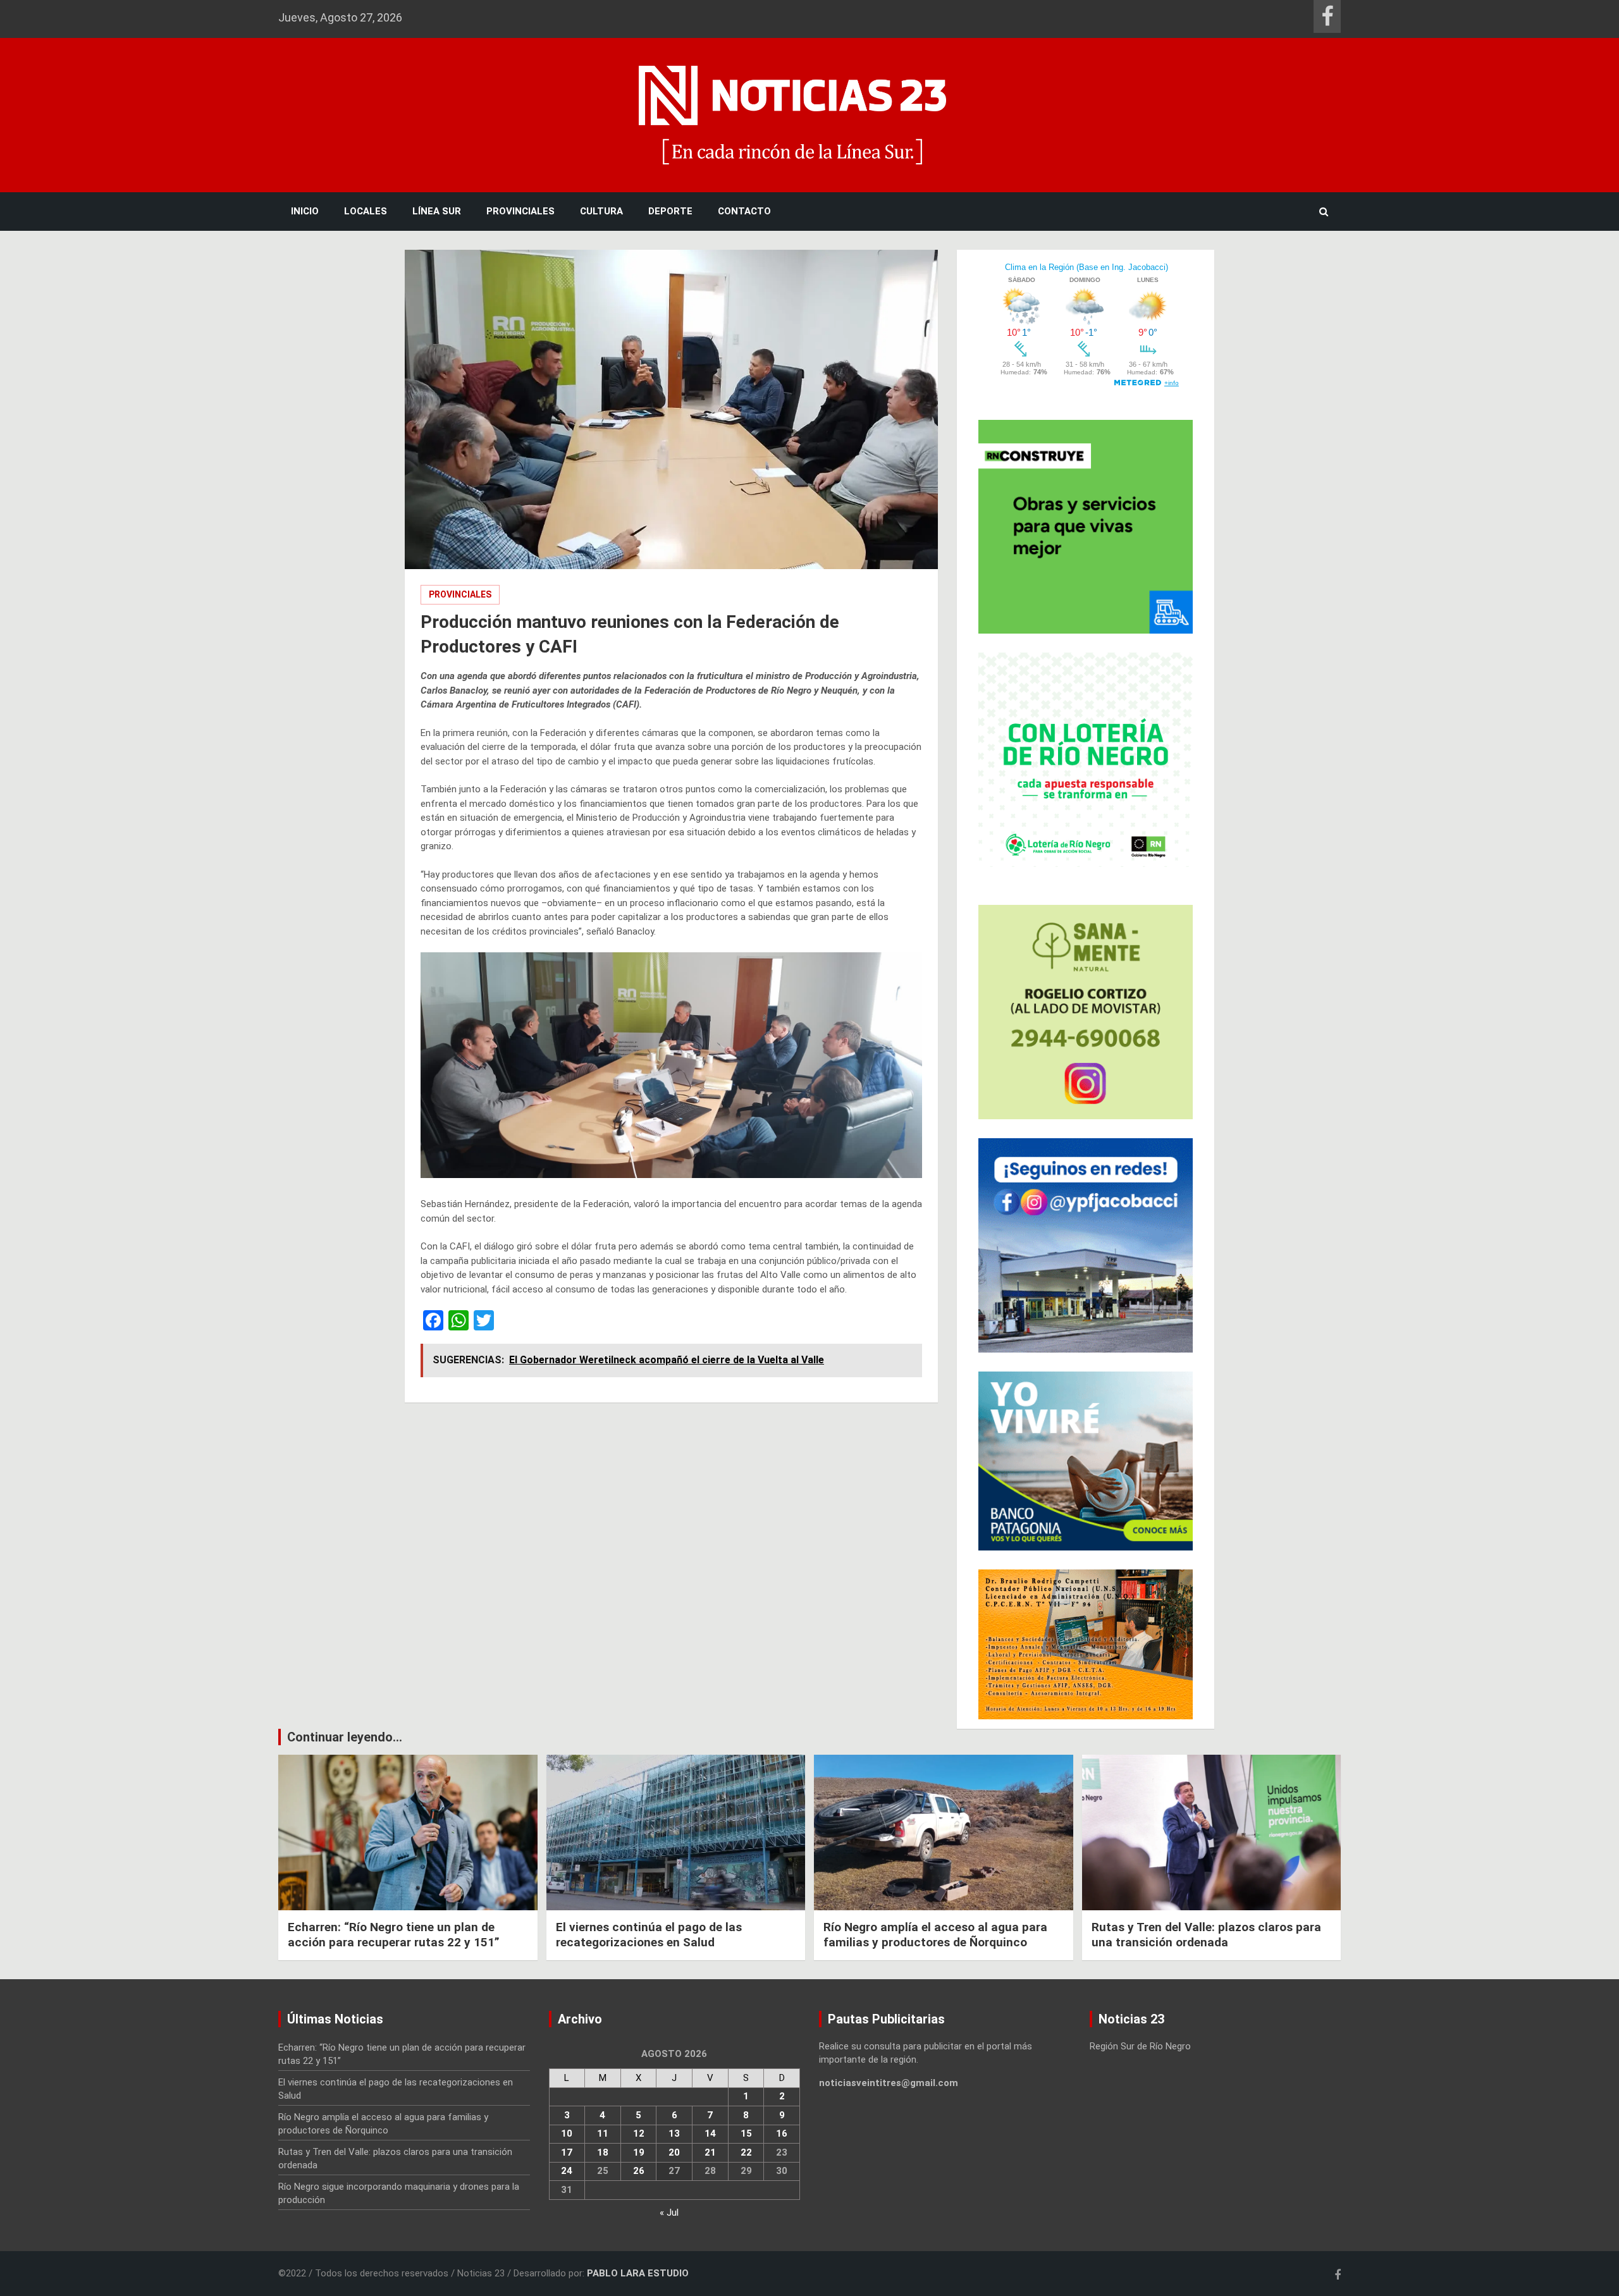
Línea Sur (437, 211)
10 (567, 2133)
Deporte (670, 211)
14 (710, 2133)
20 (674, 2152)
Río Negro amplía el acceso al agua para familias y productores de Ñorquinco (935, 1935)
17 (567, 2152)
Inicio (305, 211)
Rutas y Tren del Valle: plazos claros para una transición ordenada (1206, 1935)
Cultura (601, 211)
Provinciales (520, 211)
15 (746, 2133)
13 (674, 2133)
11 (603, 2133)
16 (782, 2133)
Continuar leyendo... (345, 1737)
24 (567, 2171)
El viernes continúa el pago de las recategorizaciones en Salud (649, 1935)
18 (603, 2152)
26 (639, 2171)
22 (746, 2152)
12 (639, 2133)
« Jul (669, 2213)
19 (639, 2152)
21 (710, 2152)
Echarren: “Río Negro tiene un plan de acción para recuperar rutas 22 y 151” (394, 1935)
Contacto (744, 211)
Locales (366, 211)
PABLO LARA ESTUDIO (638, 2273)
